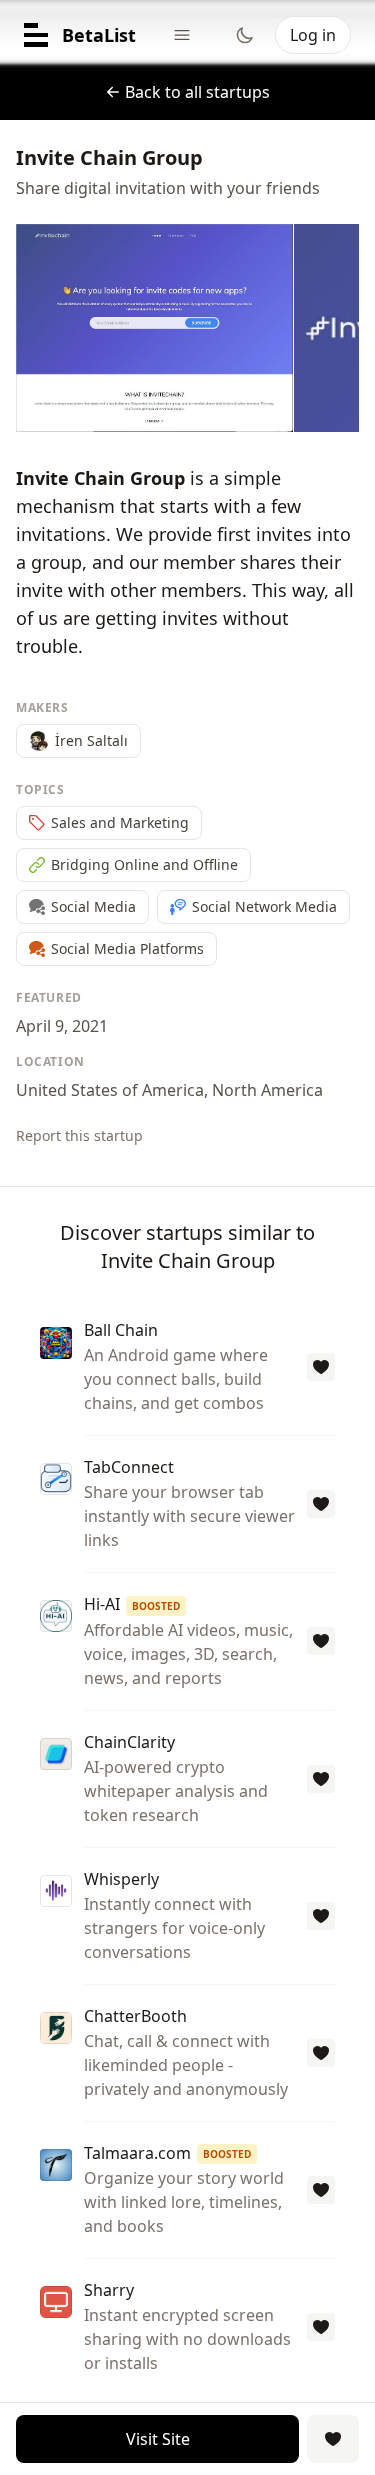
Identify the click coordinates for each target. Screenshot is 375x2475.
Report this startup (79, 1135)
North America (267, 1090)
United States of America (110, 1090)
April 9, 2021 (62, 1026)
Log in (313, 35)
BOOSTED (156, 1606)
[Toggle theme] (245, 35)
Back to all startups (197, 92)
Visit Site (158, 2439)
